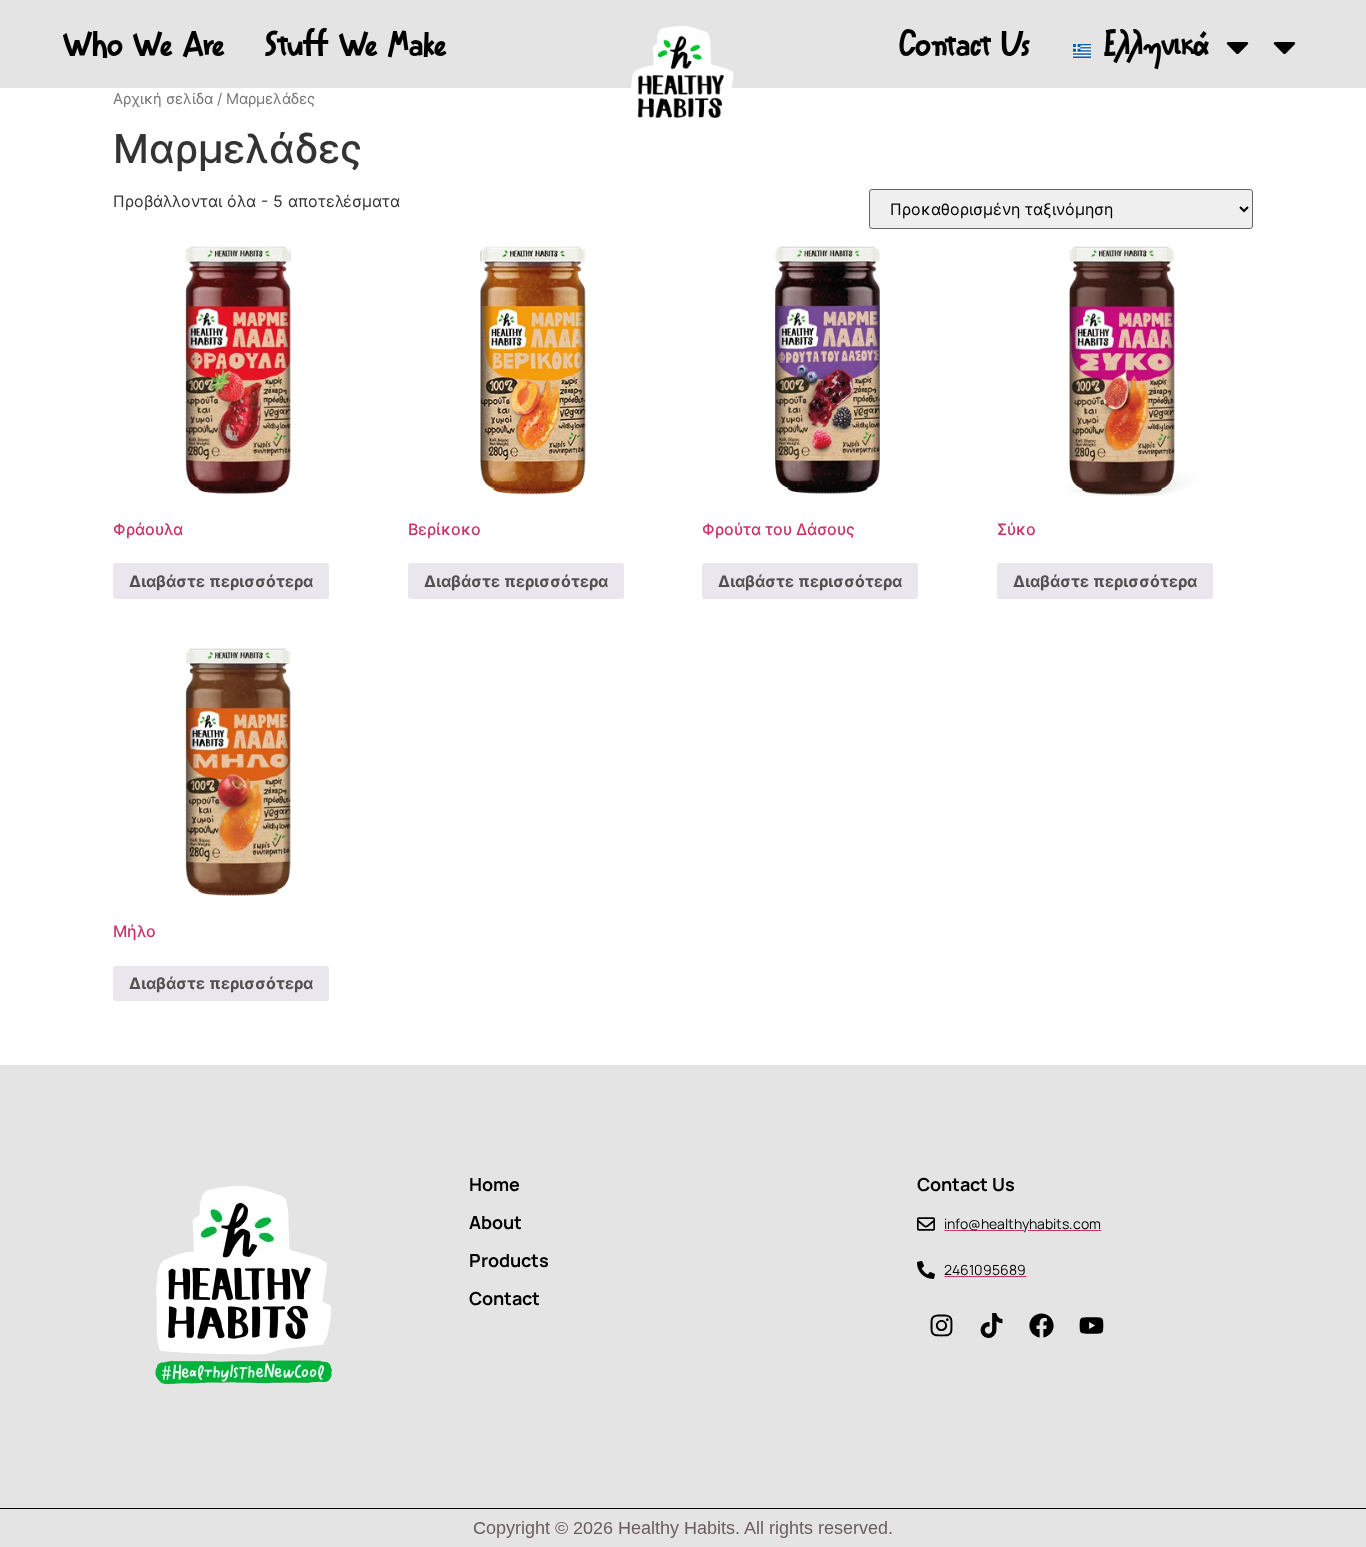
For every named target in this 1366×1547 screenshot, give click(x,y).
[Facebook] (1042, 1325)
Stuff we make (356, 47)
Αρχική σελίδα (163, 99)
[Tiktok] (992, 1325)
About (495, 1222)
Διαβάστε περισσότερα (221, 581)
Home (494, 1184)
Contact (504, 1298)
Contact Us (964, 47)
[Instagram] (942, 1325)
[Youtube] (1092, 1325)
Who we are (144, 47)
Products (509, 1260)
